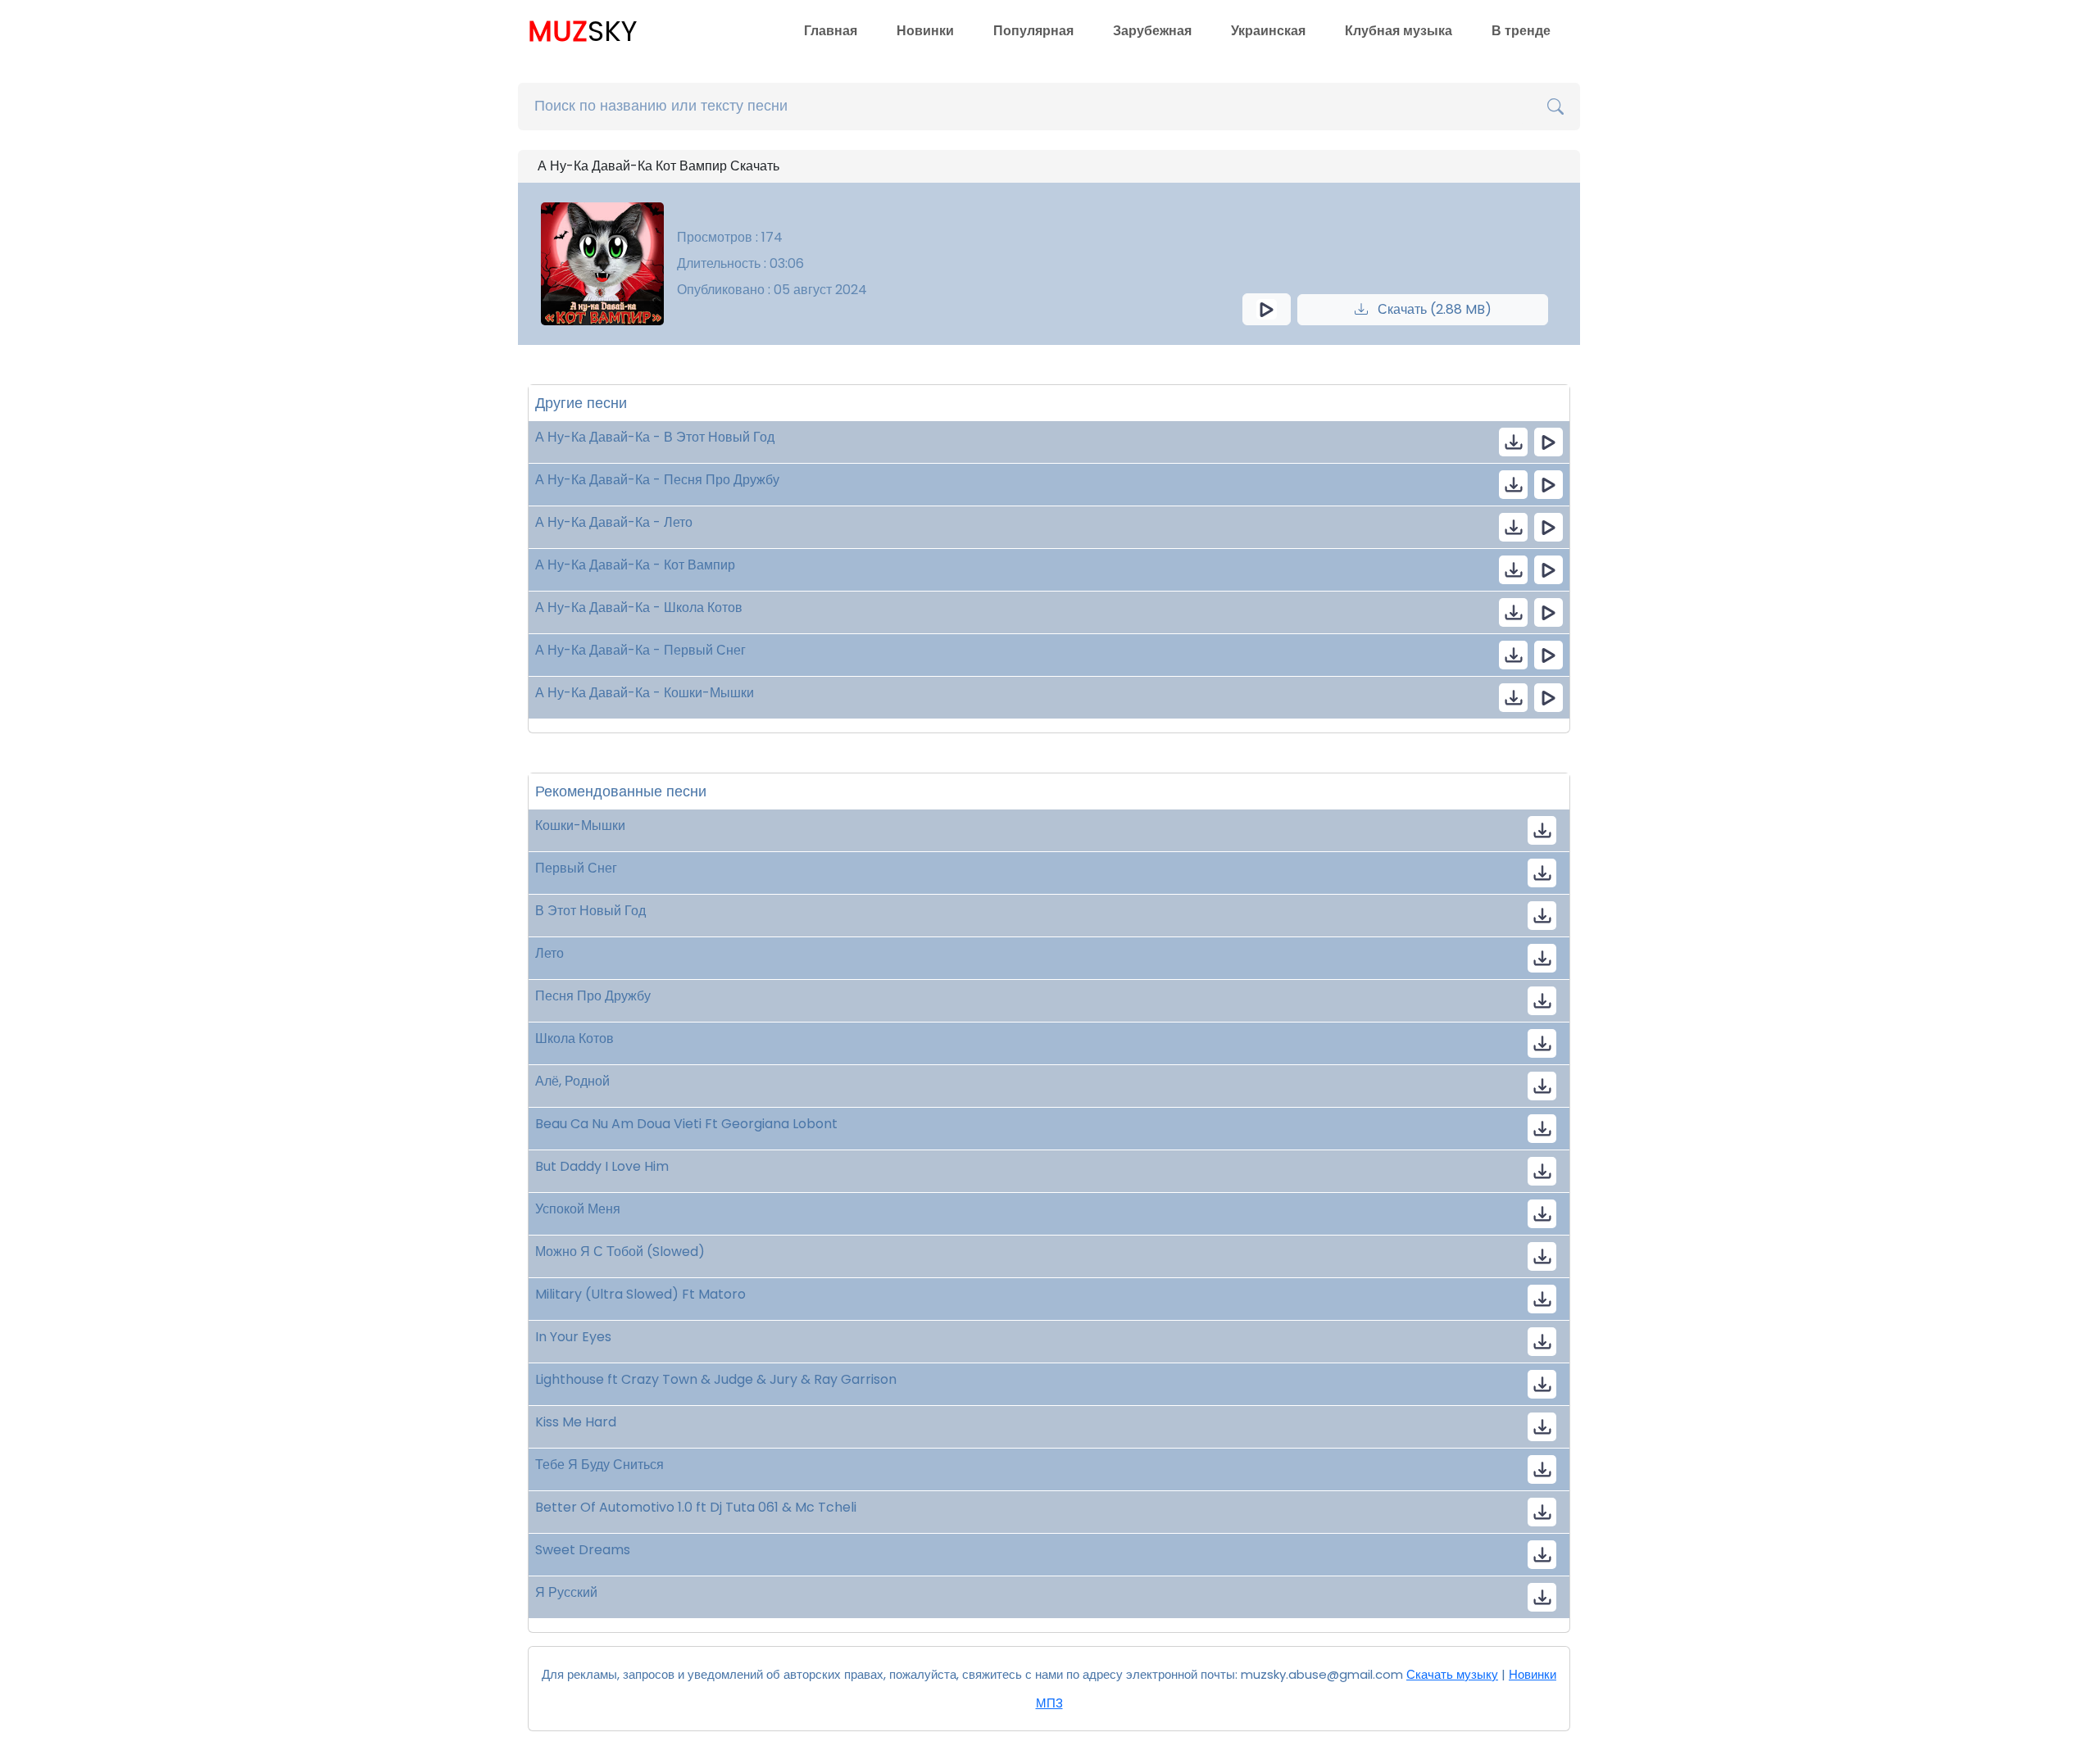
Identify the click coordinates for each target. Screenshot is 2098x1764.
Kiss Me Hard (576, 1422)
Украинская (1268, 31)
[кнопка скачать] (1513, 442)
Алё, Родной (572, 1081)
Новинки (925, 31)
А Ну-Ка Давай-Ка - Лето (614, 522)
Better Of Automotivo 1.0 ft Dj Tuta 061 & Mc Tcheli (696, 1507)
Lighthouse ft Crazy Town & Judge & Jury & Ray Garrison (716, 1379)
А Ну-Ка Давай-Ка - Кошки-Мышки (645, 693)
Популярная (1033, 31)
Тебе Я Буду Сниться (599, 1465)
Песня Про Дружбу (593, 996)
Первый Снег (576, 868)
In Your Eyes (573, 1337)
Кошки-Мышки (580, 825)
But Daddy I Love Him (602, 1166)
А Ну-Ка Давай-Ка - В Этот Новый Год (655, 437)
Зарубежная (1152, 31)
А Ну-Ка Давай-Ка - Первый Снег (640, 650)
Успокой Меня (578, 1209)
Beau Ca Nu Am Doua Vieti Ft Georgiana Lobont (686, 1124)
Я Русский (566, 1592)
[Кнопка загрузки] (1542, 830)
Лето (549, 953)
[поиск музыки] (1555, 107)
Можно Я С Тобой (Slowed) (620, 1252)
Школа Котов (574, 1038)
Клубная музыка (1399, 31)
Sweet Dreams (583, 1550)
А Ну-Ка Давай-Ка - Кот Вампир (635, 565)
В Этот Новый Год (590, 911)
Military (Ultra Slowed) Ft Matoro (640, 1294)
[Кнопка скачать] (1542, 1086)
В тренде (1521, 31)
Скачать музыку (1452, 1674)
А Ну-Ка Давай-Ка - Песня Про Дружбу (657, 480)
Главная (831, 31)
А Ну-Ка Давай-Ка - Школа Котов (639, 608)
